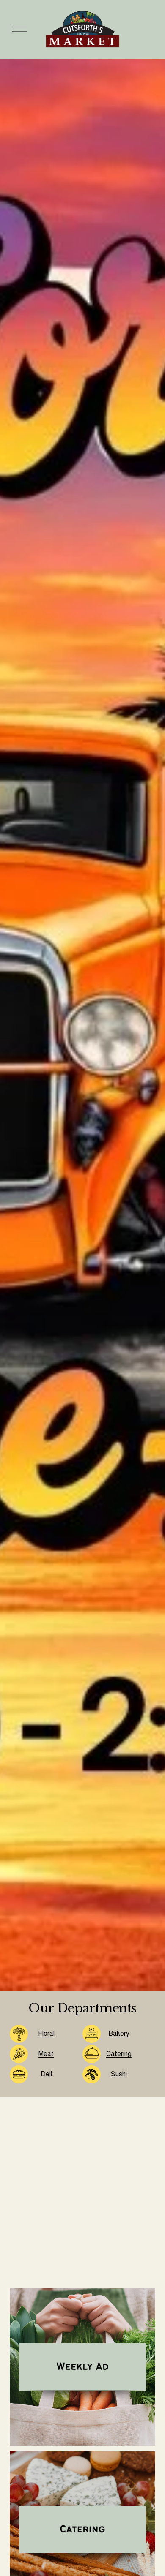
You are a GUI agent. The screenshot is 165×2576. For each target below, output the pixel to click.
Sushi (119, 2074)
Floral (46, 2033)
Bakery (119, 2033)
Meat (46, 2054)
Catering (119, 2054)
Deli (46, 2074)
